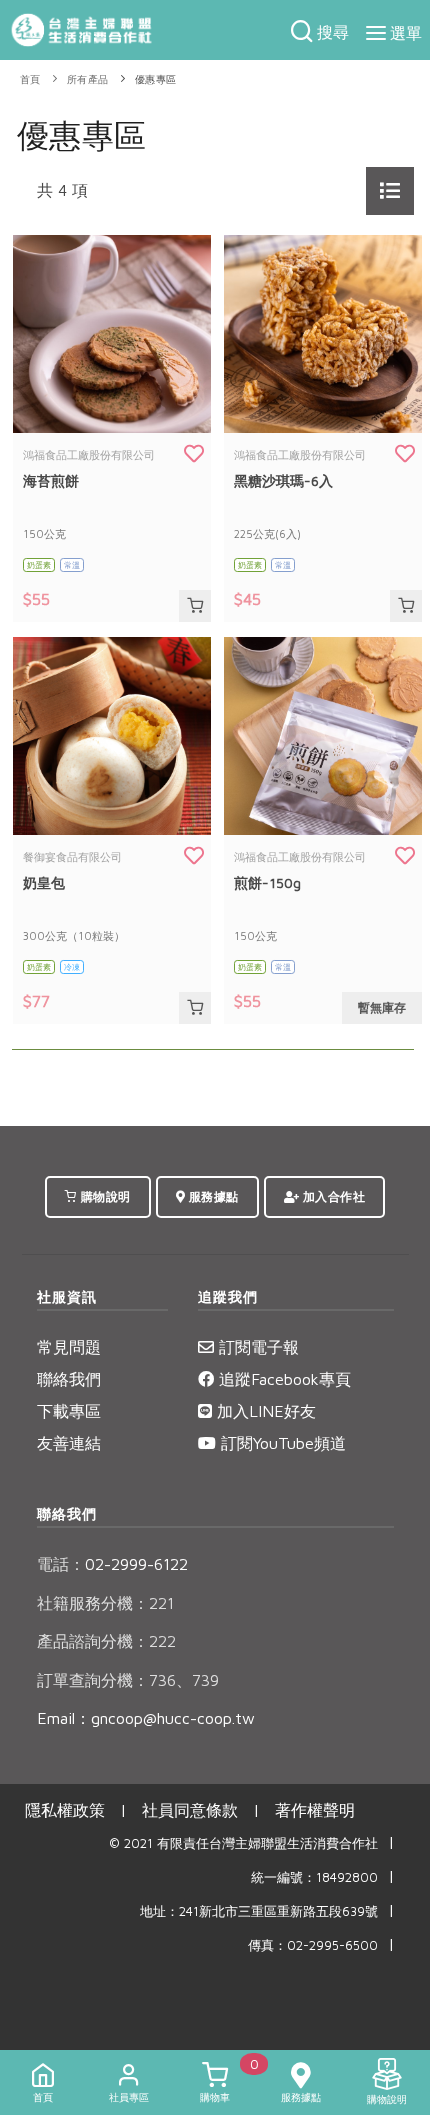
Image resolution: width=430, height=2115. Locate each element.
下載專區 (69, 1411)
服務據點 (212, 1196)
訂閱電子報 (256, 1347)
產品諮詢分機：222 (106, 1641)
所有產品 (88, 79)
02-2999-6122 (112, 1564)
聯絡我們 (69, 1379)
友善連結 (69, 1443)
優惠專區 (156, 79)
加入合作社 (332, 1196)
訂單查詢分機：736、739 (128, 1680)
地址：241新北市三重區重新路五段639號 (259, 1911)
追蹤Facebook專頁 (282, 1379)
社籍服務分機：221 (105, 1603)
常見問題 (69, 1347)
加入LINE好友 (264, 1411)
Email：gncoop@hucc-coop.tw (146, 1718)
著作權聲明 (315, 1810)
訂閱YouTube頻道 (281, 1443)
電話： (61, 1564)
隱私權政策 (65, 1810)
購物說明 (104, 1196)
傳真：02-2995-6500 (313, 1945)
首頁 (30, 79)
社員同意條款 (190, 1810)
